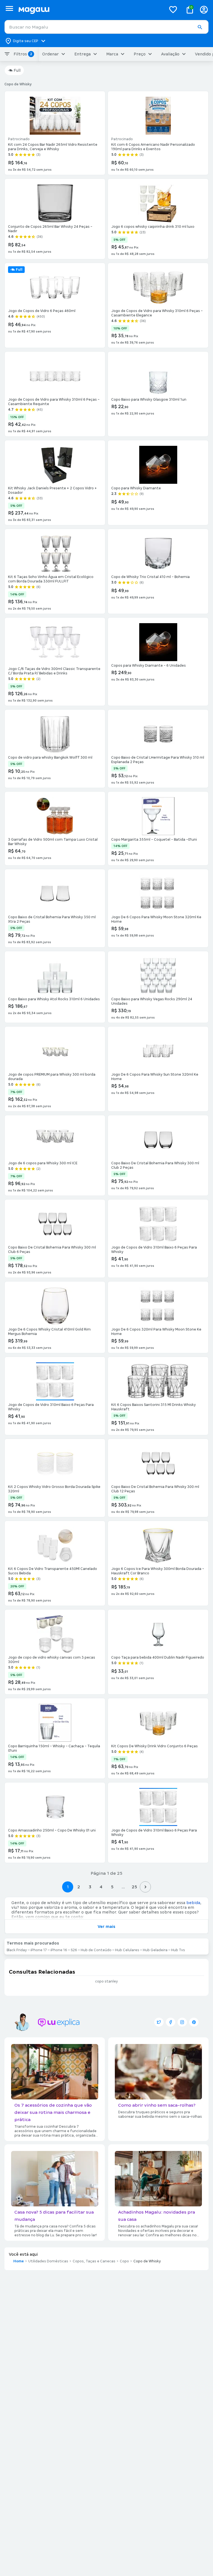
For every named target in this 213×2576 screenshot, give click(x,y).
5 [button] (112, 1887)
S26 (74, 1950)
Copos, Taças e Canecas (94, 2261)
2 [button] (79, 1887)
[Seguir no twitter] (159, 2022)
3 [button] (90, 1887)
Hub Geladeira (155, 1950)
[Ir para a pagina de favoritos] (173, 9)
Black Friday (17, 1950)
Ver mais (106, 1927)
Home (19, 2261)
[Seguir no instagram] (182, 2022)
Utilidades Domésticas (48, 2261)
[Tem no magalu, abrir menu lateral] (9, 8)
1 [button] (68, 1887)
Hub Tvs (178, 1950)
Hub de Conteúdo (96, 1950)
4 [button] (101, 1887)
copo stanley (106, 1981)
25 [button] (134, 1887)
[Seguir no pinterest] (194, 2022)
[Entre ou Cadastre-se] (204, 10)
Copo (124, 2261)
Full (17, 70)
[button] (200, 27)
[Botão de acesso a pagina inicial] (90, 10)
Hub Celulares (127, 1950)
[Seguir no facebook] (171, 2022)
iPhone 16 (59, 1950)
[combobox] (106, 27)
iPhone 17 (39, 1950)
